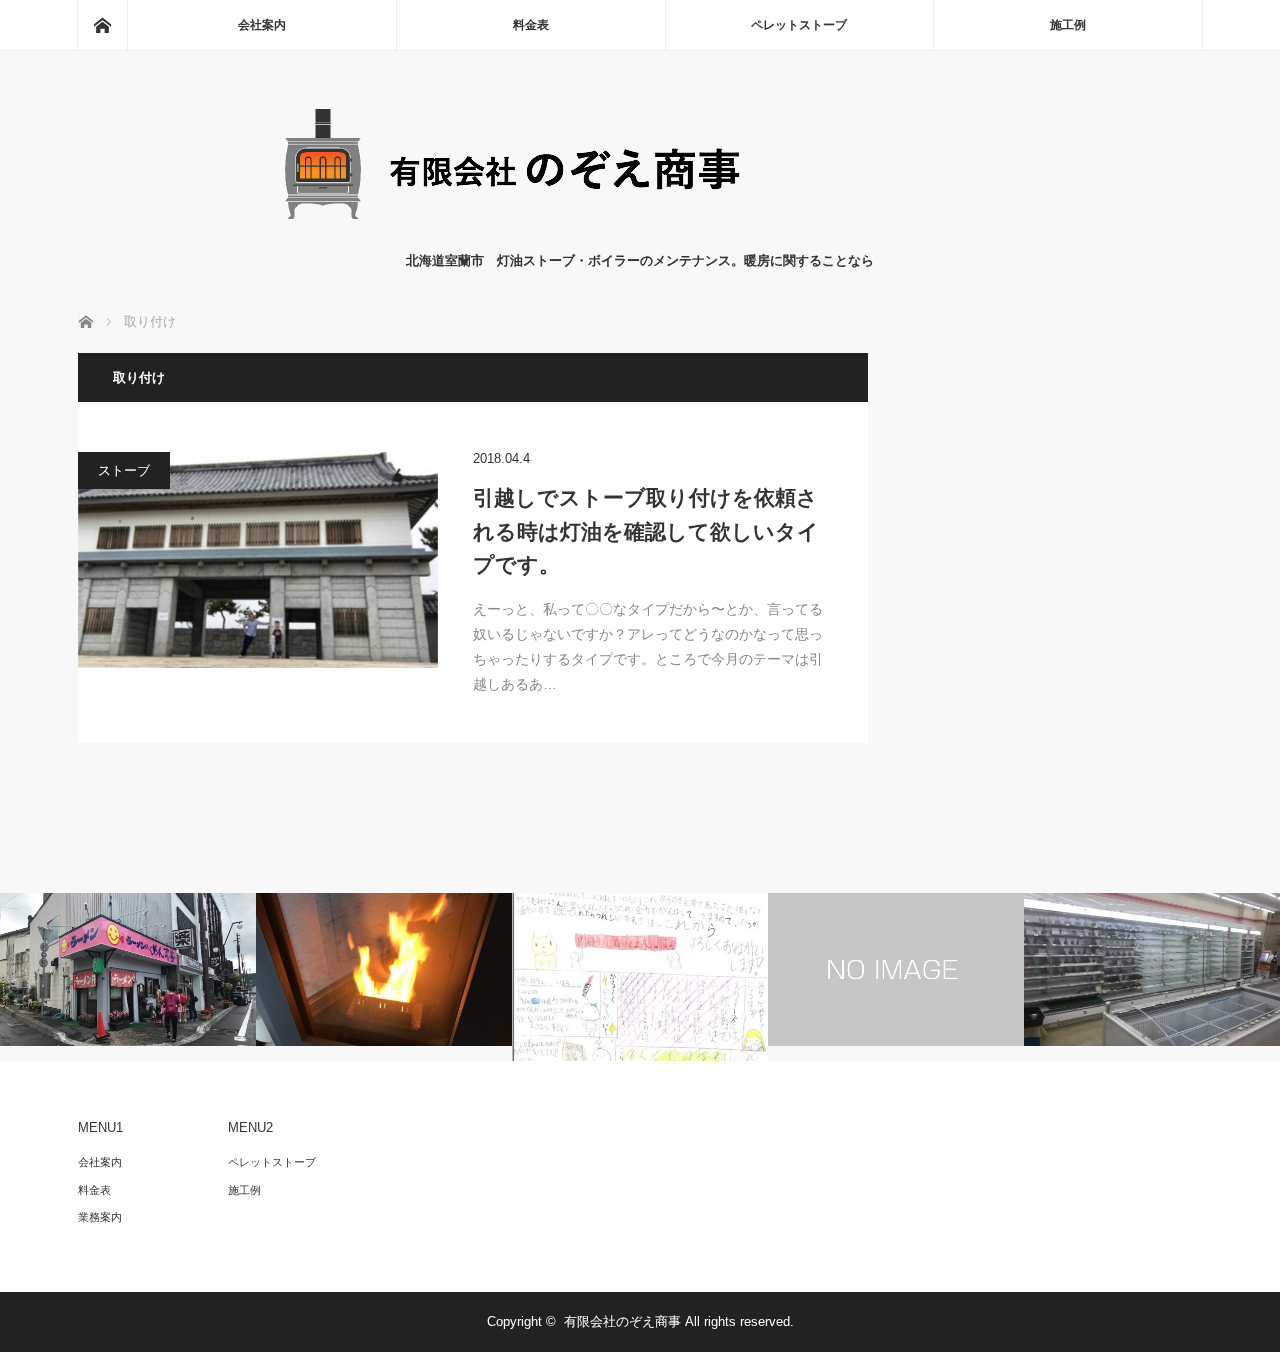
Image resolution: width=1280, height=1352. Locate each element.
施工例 (1068, 25)
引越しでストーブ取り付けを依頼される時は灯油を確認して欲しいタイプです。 (646, 531)
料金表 (531, 25)
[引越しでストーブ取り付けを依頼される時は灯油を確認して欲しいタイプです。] (258, 560)
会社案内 (262, 25)
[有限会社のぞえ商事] (640, 230)
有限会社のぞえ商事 (622, 1321)
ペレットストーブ (799, 25)
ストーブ (124, 470)
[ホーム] (102, 25)
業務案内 (100, 1217)
